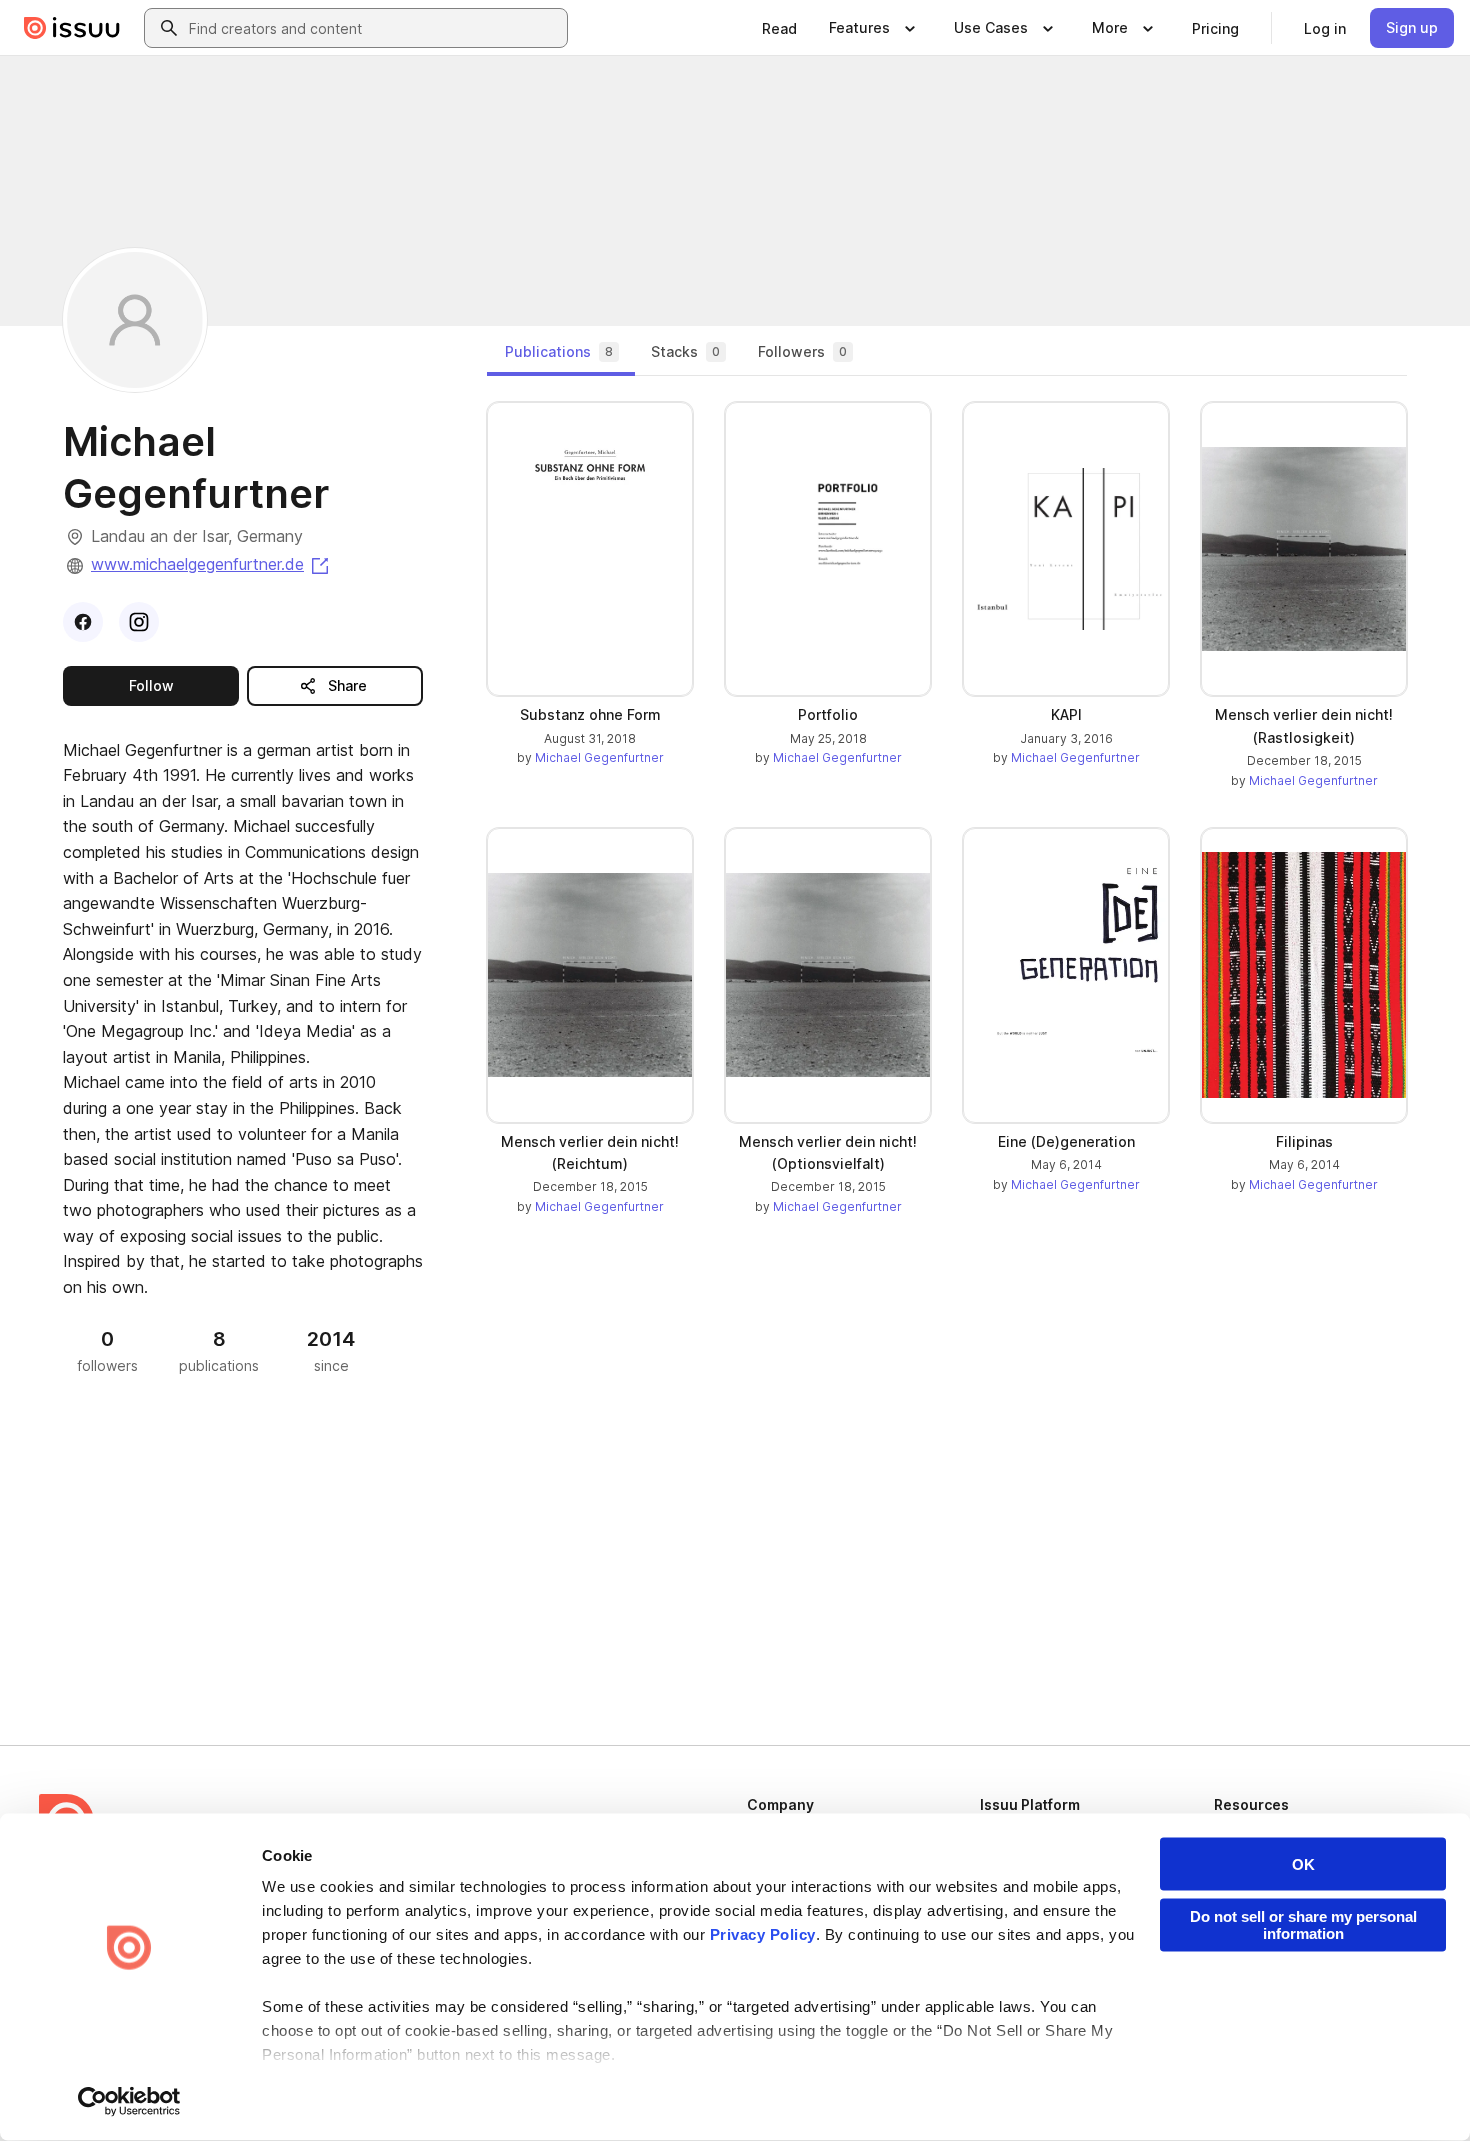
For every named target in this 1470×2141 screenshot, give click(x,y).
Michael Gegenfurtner (599, 757)
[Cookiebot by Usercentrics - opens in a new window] (129, 2102)
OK (1303, 1864)
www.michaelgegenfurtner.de (211, 564)
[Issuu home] (72, 28)
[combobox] (374, 28)
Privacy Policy (763, 1934)
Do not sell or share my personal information (1303, 1925)
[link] (779, 28)
